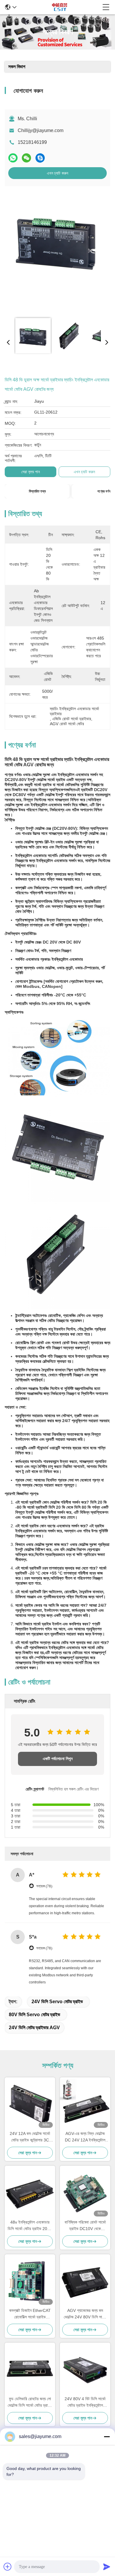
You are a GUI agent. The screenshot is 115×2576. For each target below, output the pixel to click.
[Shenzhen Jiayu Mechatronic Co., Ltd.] (60, 7)
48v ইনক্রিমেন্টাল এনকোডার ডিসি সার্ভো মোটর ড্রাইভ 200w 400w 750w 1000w (30, 2226)
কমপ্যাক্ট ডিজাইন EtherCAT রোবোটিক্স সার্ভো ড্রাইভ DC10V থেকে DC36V (30, 2314)
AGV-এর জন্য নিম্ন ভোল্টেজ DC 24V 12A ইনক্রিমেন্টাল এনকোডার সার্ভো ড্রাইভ (85, 2137)
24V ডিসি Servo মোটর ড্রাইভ (57, 2002)
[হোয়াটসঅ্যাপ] (13, 158)
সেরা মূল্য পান (31, 472)
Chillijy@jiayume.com (41, 130)
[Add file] (8, 2567)
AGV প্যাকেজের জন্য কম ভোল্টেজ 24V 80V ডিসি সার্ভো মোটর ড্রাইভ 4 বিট (85, 2314)
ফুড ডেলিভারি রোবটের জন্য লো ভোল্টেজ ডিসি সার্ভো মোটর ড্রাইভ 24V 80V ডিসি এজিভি (30, 2402)
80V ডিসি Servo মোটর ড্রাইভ (34, 2015)
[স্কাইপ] (40, 158)
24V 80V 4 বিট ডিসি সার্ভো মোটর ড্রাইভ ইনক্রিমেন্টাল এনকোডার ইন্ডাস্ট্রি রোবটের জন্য (85, 2402)
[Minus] (107, 2437)
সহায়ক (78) (44, 1886)
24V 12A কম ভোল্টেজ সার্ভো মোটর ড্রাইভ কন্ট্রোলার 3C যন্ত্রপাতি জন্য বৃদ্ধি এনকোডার (30, 2137)
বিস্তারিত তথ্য (37, 491)
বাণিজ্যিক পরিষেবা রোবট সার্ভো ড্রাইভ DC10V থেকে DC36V (85, 2226)
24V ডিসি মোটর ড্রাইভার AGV (34, 2028)
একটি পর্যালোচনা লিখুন (58, 1759)
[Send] (107, 2567)
